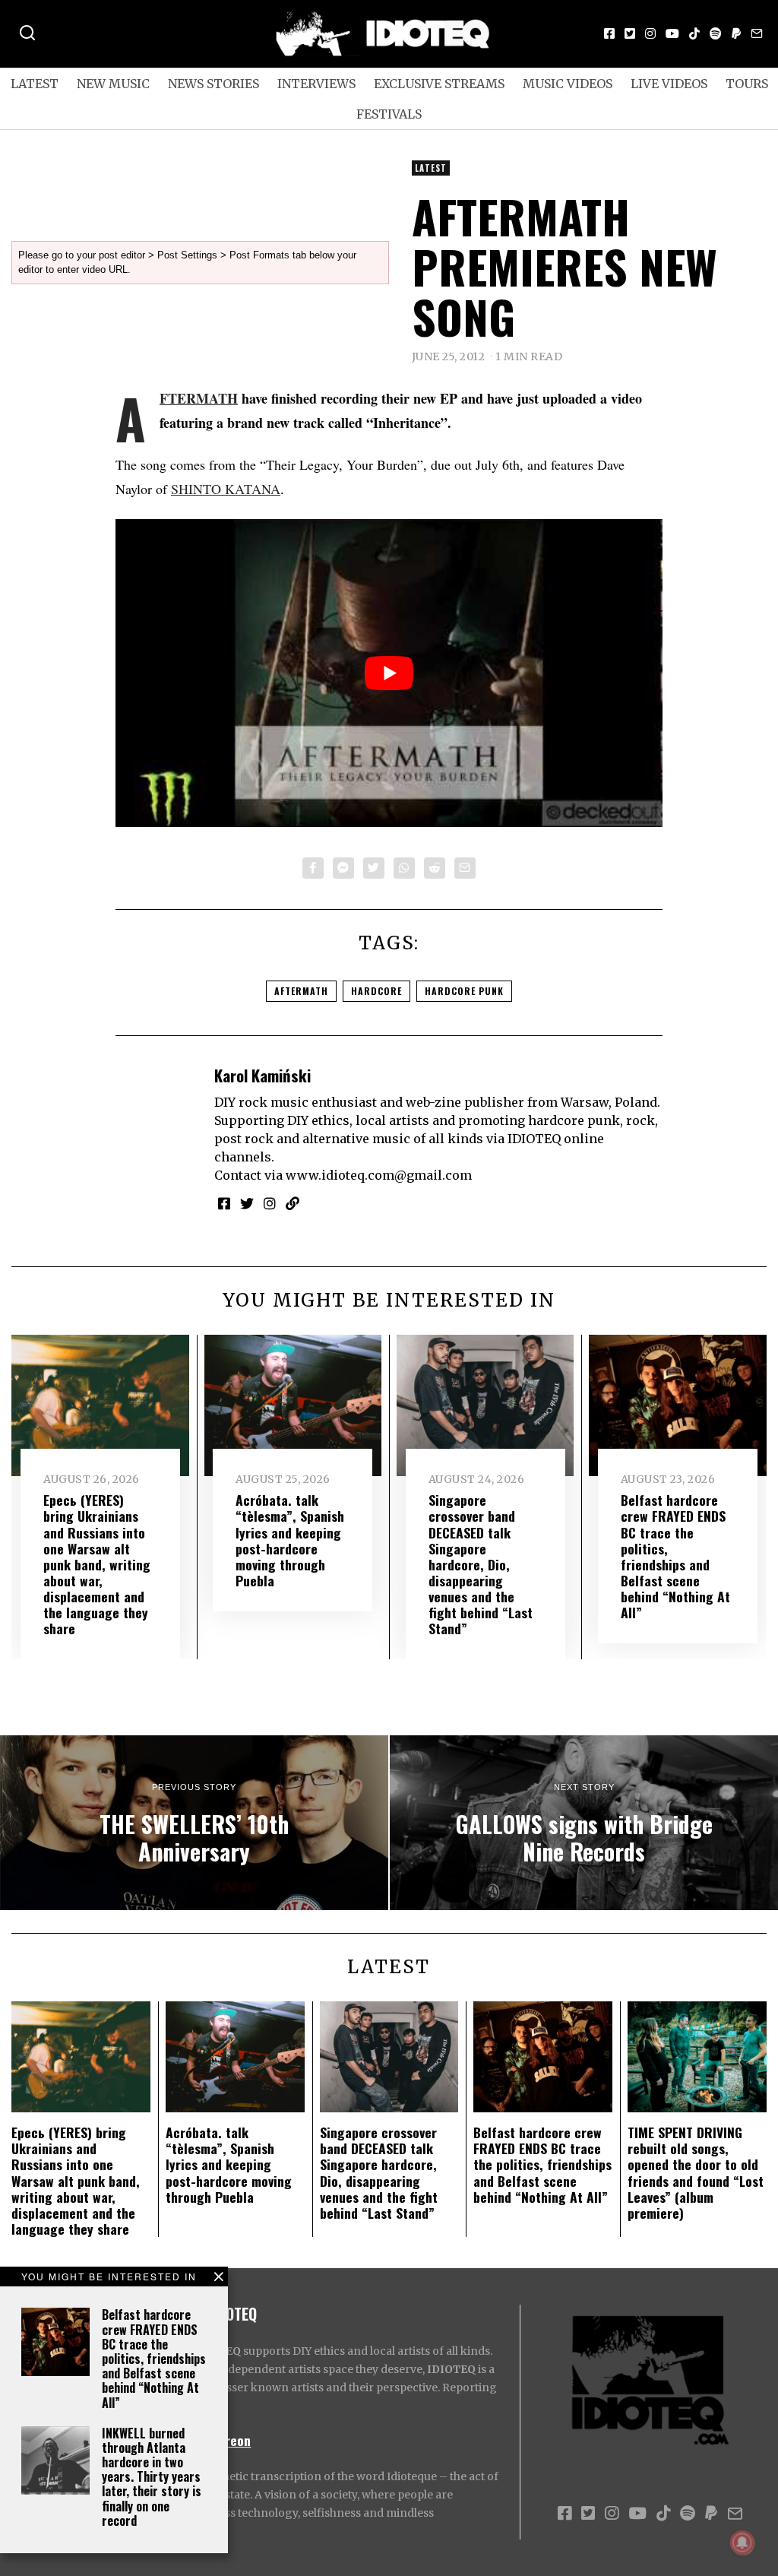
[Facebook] (609, 33)
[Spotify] (716, 33)
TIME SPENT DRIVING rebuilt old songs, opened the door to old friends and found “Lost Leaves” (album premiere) (696, 2172)
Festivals (389, 114)
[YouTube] (672, 33)
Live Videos (669, 84)
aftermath (301, 991)
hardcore (376, 991)
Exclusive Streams (439, 84)
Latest (35, 84)
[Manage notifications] (742, 2543)
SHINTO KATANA (226, 489)
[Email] (757, 33)
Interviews (316, 84)
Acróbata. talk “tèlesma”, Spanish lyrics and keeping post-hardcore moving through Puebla (290, 1540)
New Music (113, 84)
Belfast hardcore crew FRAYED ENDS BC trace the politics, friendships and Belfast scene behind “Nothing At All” (154, 2358)
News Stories (213, 84)
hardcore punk (464, 991)
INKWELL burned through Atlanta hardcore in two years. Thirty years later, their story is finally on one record (152, 2477)
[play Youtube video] (389, 673)
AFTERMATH (199, 398)
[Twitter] (630, 33)
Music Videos (568, 84)
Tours (747, 84)
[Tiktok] (694, 33)
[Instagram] (650, 33)
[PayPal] (736, 33)
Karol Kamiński (262, 1075)
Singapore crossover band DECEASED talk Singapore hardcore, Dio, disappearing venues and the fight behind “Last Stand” (481, 1564)
